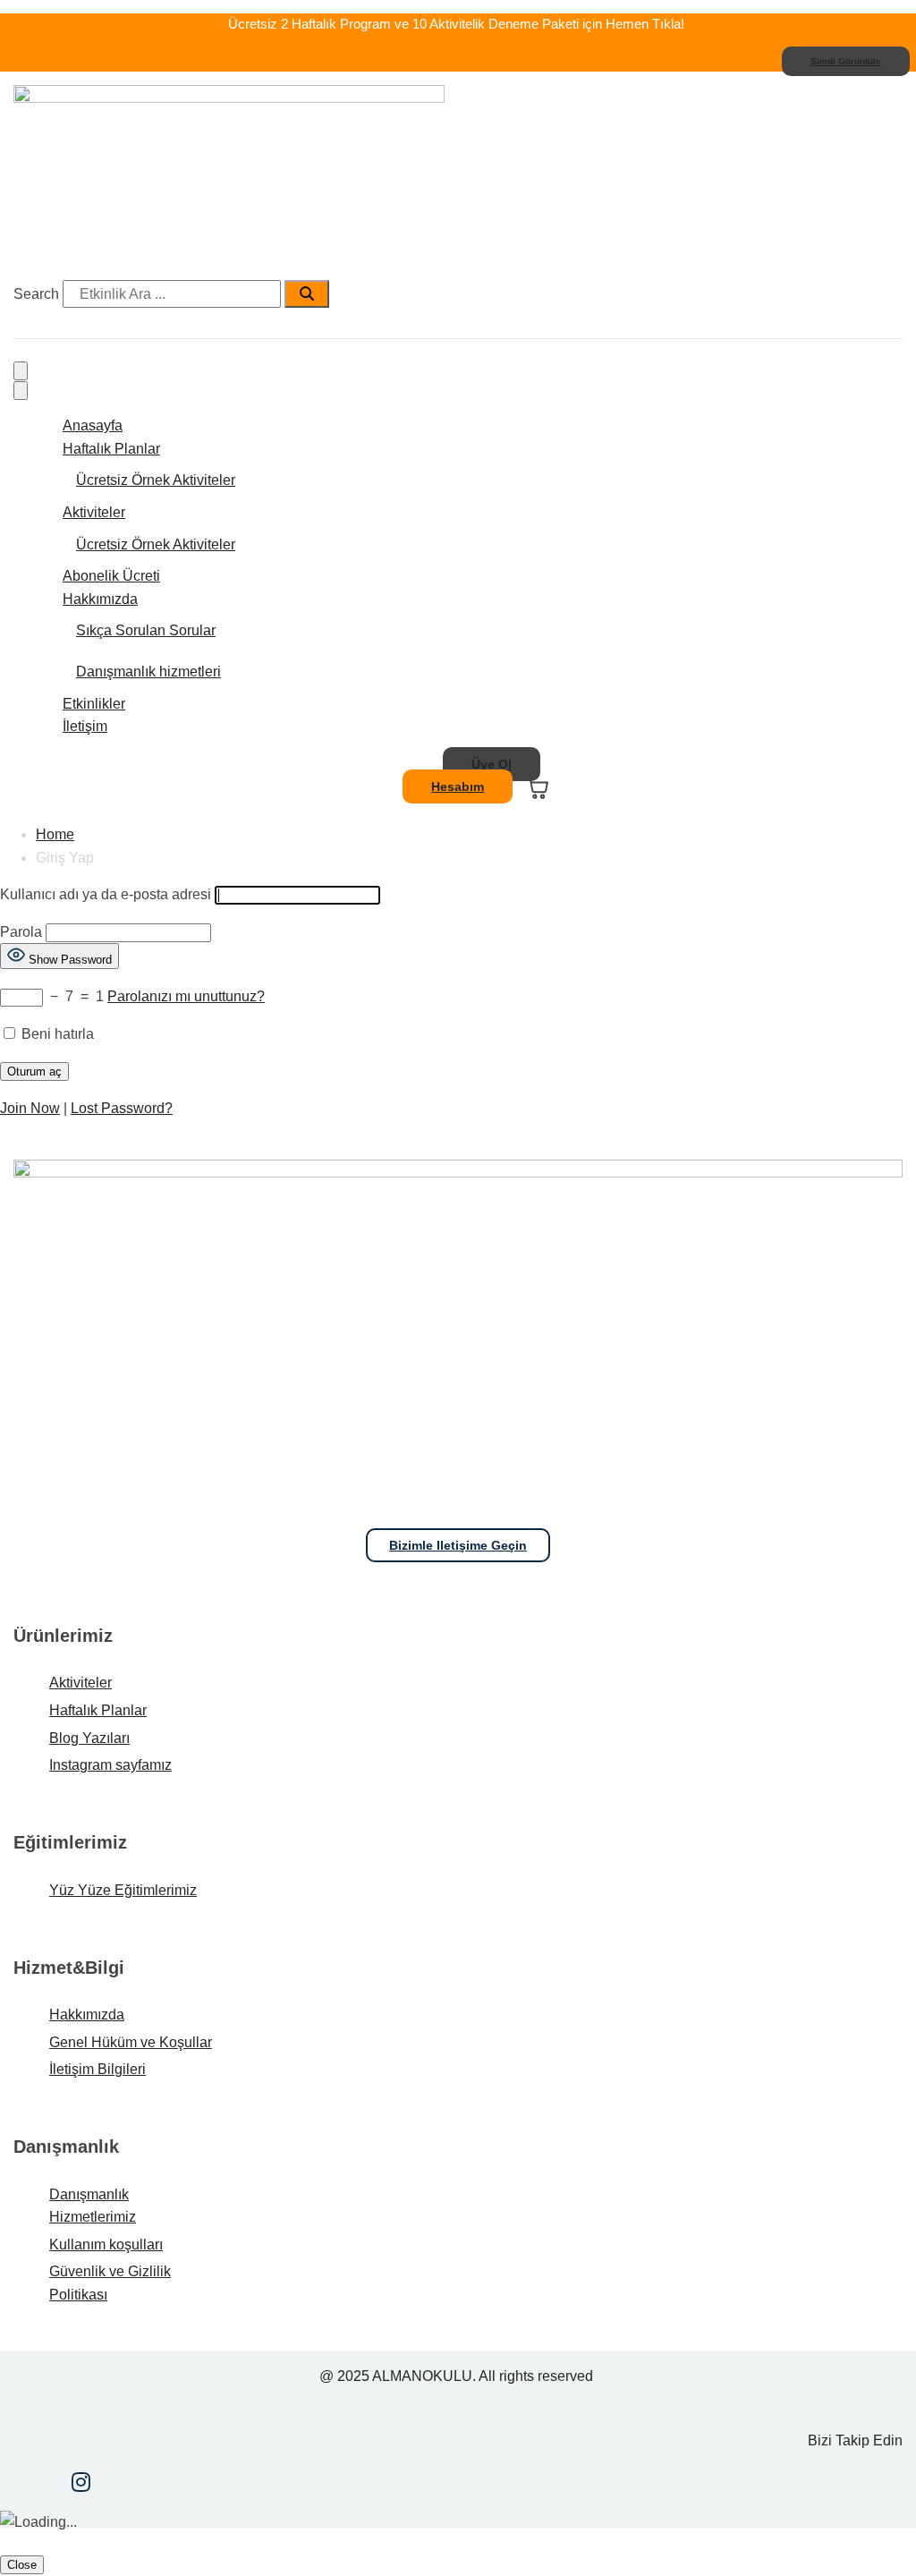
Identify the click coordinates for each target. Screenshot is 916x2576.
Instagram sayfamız (110, 1765)
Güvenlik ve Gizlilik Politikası (110, 2283)
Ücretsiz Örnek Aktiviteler (156, 480)
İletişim (85, 726)
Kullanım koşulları (106, 2244)
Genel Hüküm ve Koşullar (131, 2042)
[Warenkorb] (536, 787)
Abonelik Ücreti (111, 576)
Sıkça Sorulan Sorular (146, 630)
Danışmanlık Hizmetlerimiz (93, 2206)
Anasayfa (93, 425)
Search (36, 294)
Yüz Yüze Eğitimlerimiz (123, 1890)
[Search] (307, 294)
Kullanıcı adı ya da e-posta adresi (106, 894)
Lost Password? (122, 1108)
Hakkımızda (100, 599)
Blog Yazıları (89, 1738)
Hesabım (458, 786)
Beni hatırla (56, 1034)
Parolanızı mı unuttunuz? (186, 996)
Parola (21, 932)
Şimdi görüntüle (846, 61)
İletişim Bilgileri (98, 2069)
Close (22, 2565)
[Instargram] (81, 2484)
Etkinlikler (94, 704)
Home (55, 834)
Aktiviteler (94, 512)
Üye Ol (492, 764)
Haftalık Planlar (111, 449)
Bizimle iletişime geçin (458, 1545)
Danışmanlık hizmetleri (148, 672)
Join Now (30, 1108)
